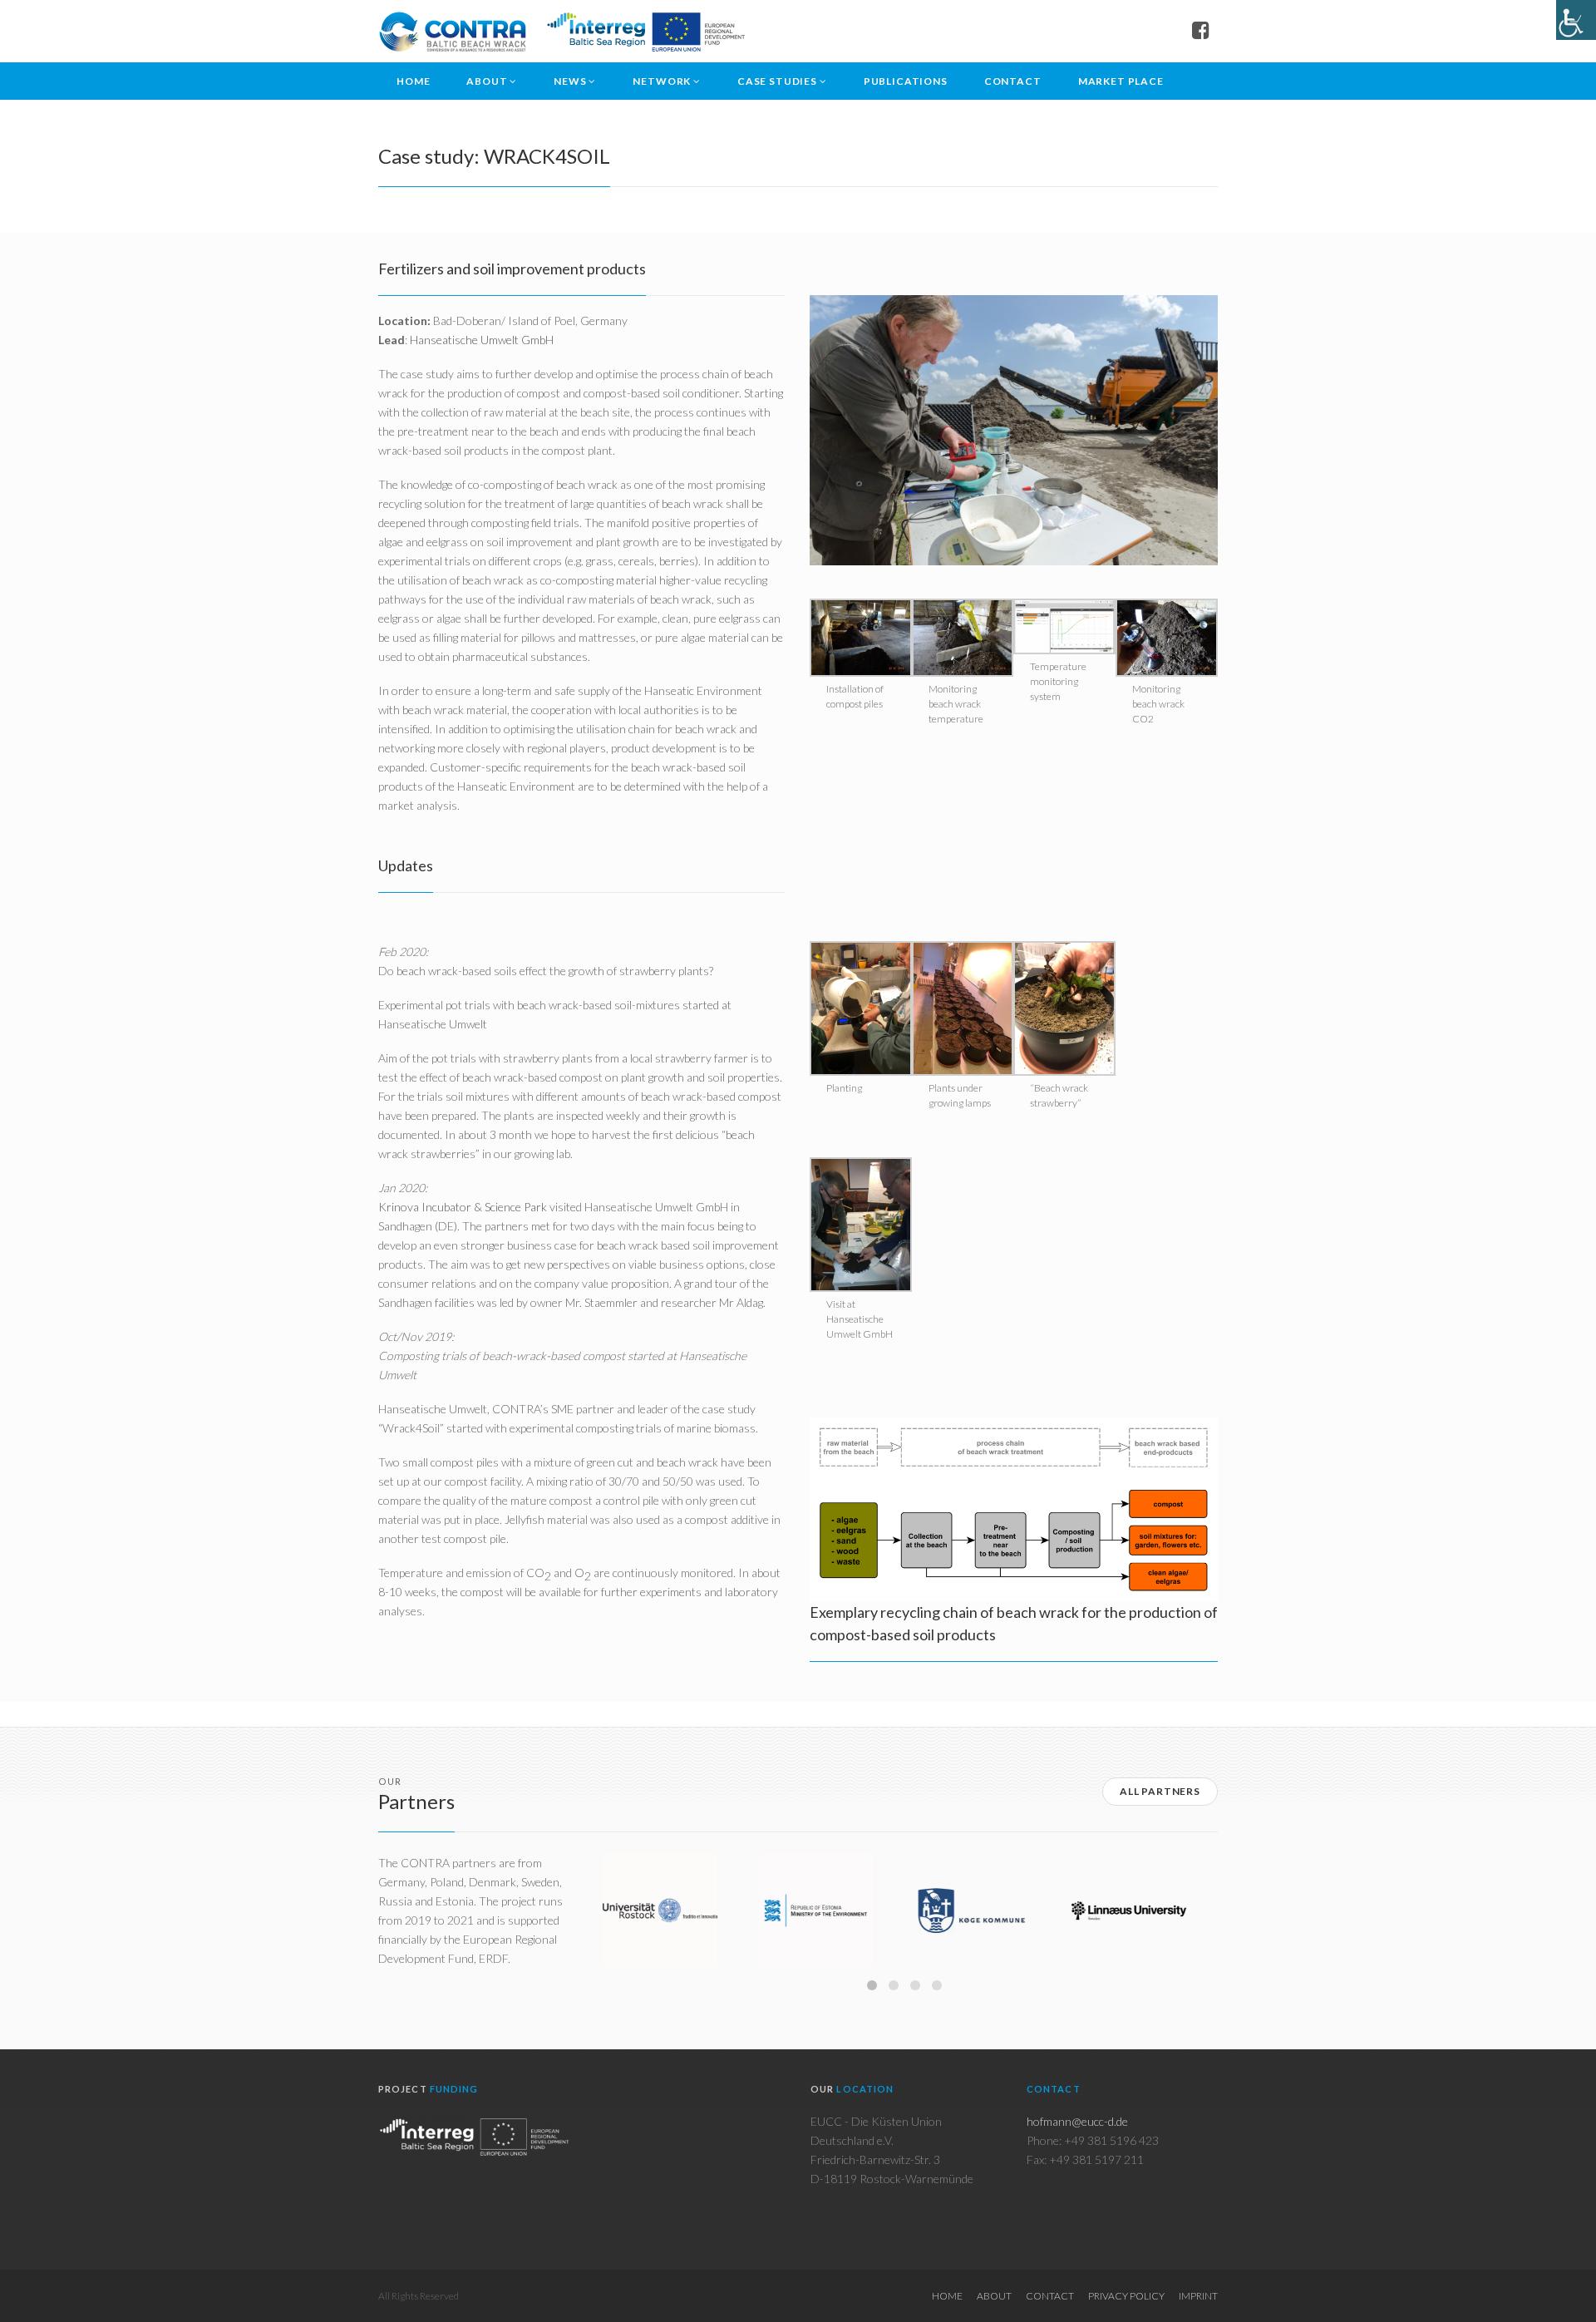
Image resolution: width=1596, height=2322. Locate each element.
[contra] (562, 31)
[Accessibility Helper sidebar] (1576, 20)
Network (662, 81)
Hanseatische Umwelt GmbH (482, 340)
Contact (1013, 81)
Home (413, 81)
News (570, 81)
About (487, 81)
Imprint (1198, 2296)
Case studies (777, 81)
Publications (906, 81)
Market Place (1121, 81)
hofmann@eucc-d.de (1077, 2121)
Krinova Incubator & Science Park (463, 1207)
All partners (1160, 1791)
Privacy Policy (1126, 2296)
